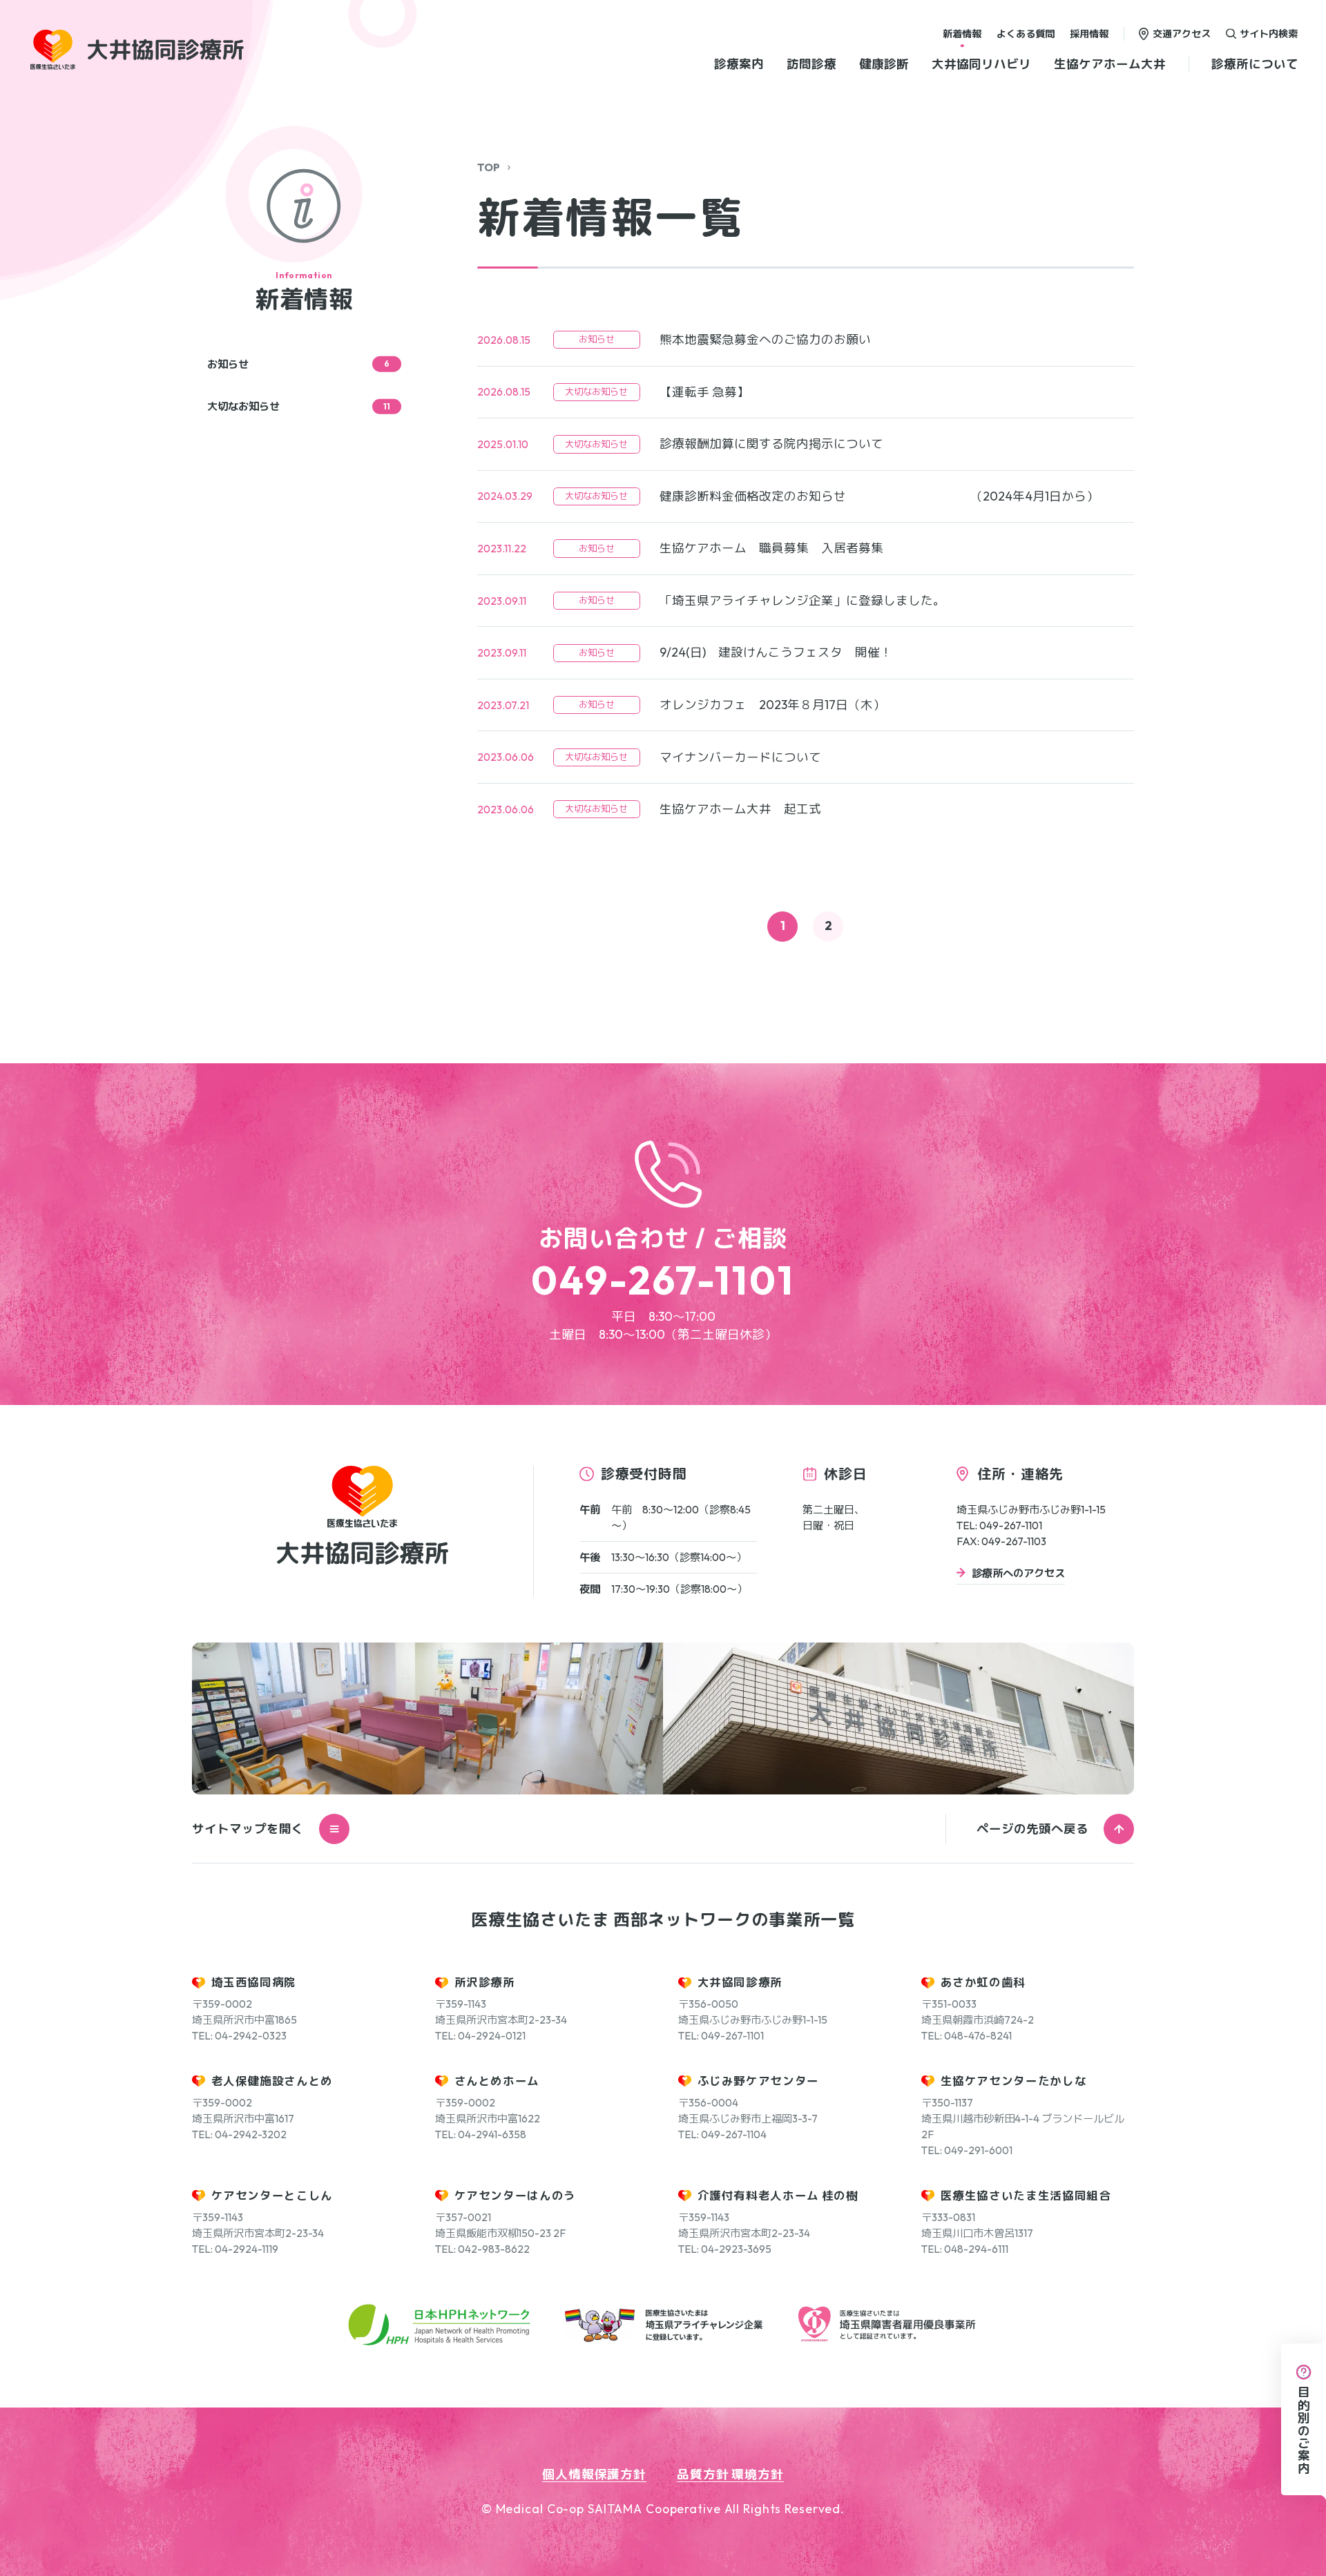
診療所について (1255, 64)
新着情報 (962, 33)
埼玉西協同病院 (254, 1982)
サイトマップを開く (248, 1829)
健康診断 (884, 64)
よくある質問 (1026, 33)
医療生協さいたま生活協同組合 (1026, 2195)
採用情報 (1089, 33)
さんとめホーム (497, 2081)
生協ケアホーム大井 (1110, 64)
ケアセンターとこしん (272, 2195)
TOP (489, 167)
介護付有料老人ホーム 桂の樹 (778, 2195)
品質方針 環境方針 (730, 2474)
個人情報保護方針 (594, 2474)
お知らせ (298, 364)
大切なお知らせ (299, 406)
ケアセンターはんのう (516, 2195)
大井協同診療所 (740, 1982)
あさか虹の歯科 (983, 1982)
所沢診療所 (485, 1982)
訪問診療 (811, 64)
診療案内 (739, 64)
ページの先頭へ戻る (1032, 1829)
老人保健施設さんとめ (272, 2081)
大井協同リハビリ (981, 64)
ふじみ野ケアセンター (759, 2081)
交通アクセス (1182, 33)
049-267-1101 (663, 1280)
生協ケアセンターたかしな (1014, 2081)
